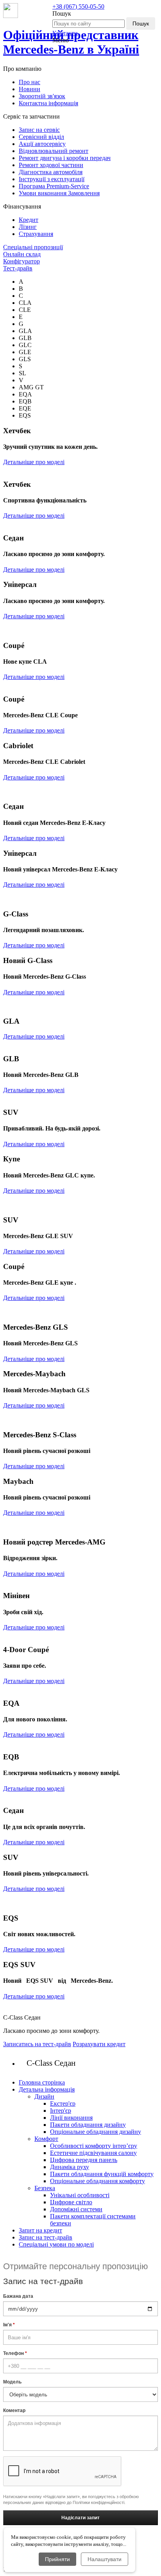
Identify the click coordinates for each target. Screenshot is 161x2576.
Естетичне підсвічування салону (93, 2153)
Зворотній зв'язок (42, 96)
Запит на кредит (40, 2230)
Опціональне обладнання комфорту (97, 2181)
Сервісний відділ (41, 137)
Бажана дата (18, 2296)
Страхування (36, 234)
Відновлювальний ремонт (54, 151)
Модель (12, 2382)
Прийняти (57, 2559)
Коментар (14, 2410)
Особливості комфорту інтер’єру (94, 2146)
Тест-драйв (18, 268)
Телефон (15, 2353)
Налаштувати (105, 2559)
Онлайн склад (22, 254)
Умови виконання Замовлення (59, 193)
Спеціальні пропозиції (33, 247)
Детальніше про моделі (34, 462)
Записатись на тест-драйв (37, 2044)
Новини (30, 89)
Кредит (29, 220)
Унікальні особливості (80, 2195)
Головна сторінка (42, 2082)
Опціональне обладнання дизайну (96, 2132)
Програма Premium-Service (54, 186)
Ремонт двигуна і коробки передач (65, 158)
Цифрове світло (71, 2202)
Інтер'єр (61, 2111)
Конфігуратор (21, 261)
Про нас (30, 82)
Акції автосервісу (42, 144)
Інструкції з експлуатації (52, 179)
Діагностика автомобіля (51, 172)
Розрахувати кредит (99, 2044)
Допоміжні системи (76, 2209)
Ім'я (9, 2325)
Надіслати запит (80, 2518)
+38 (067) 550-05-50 (78, 6)
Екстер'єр (63, 2103)
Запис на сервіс (39, 130)
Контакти (65, 33)
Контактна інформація (48, 103)
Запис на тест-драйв (46, 2237)
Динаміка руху (70, 2167)
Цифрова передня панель (84, 2160)
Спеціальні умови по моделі (56, 2244)
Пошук (141, 23)
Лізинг (28, 227)
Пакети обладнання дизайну (88, 2125)
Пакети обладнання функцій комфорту (102, 2174)
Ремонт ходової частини (51, 165)
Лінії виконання (71, 2118)
